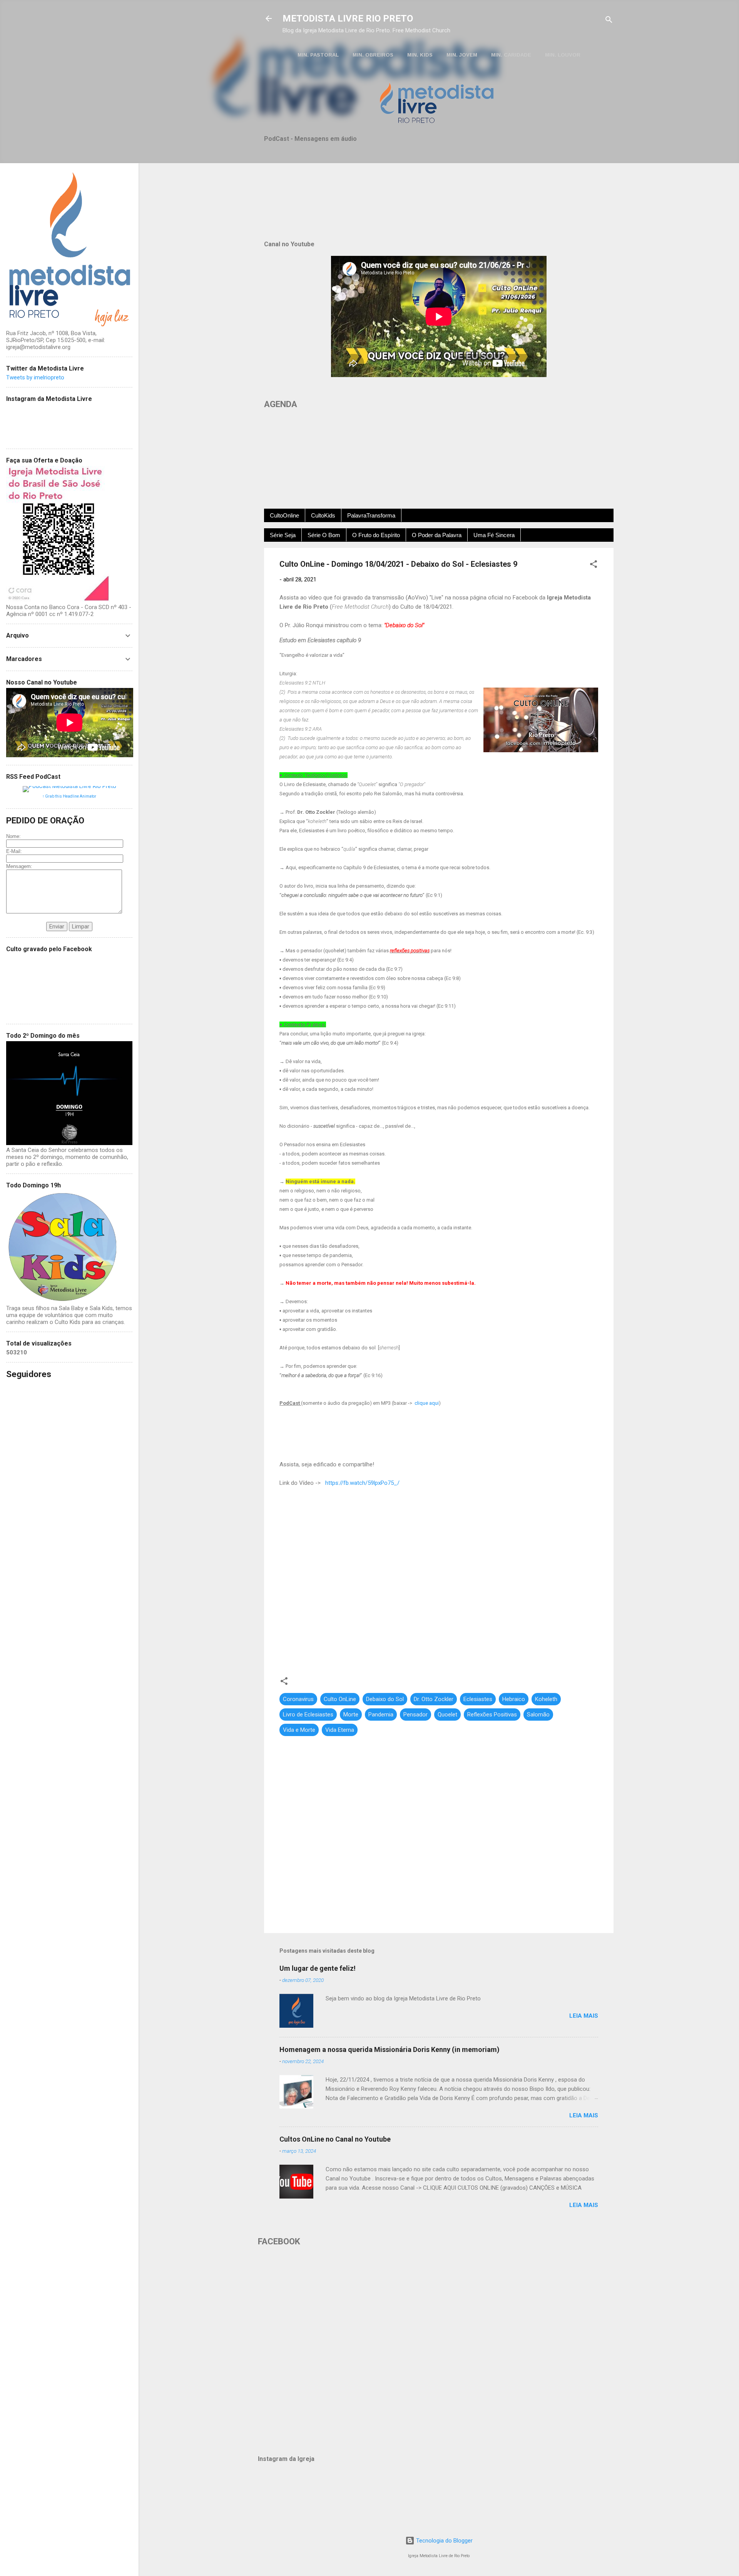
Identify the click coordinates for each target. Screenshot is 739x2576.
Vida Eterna (340, 1730)
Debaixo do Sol (385, 1699)
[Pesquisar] (609, 21)
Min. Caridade (511, 55)
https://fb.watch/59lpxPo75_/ (362, 1483)
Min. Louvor (563, 55)
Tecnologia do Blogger (444, 2541)
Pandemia (381, 1715)
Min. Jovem (462, 55)
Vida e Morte (299, 1730)
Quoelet (447, 1715)
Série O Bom (324, 535)
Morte (351, 1715)
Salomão (538, 1715)
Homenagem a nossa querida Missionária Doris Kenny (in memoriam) (390, 2049)
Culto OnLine (340, 1699)
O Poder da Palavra (437, 535)
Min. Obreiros (373, 55)
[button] (594, 565)
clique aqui (427, 1403)
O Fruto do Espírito (376, 535)
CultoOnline (284, 515)
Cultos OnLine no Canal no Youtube (335, 2139)
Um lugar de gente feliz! (318, 1968)
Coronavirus (298, 1699)
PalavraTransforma (371, 515)
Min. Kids (420, 55)
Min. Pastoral (318, 55)
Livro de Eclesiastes (308, 1715)
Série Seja (283, 535)
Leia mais (584, 2016)
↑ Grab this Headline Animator (69, 796)
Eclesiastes (478, 1699)
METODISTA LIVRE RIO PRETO (348, 18)
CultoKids (323, 515)
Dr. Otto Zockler (434, 1699)
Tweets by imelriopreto (35, 377)
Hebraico (514, 1699)
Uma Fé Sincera (494, 535)
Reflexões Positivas (492, 1715)
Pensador (415, 1715)
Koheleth (546, 1699)
